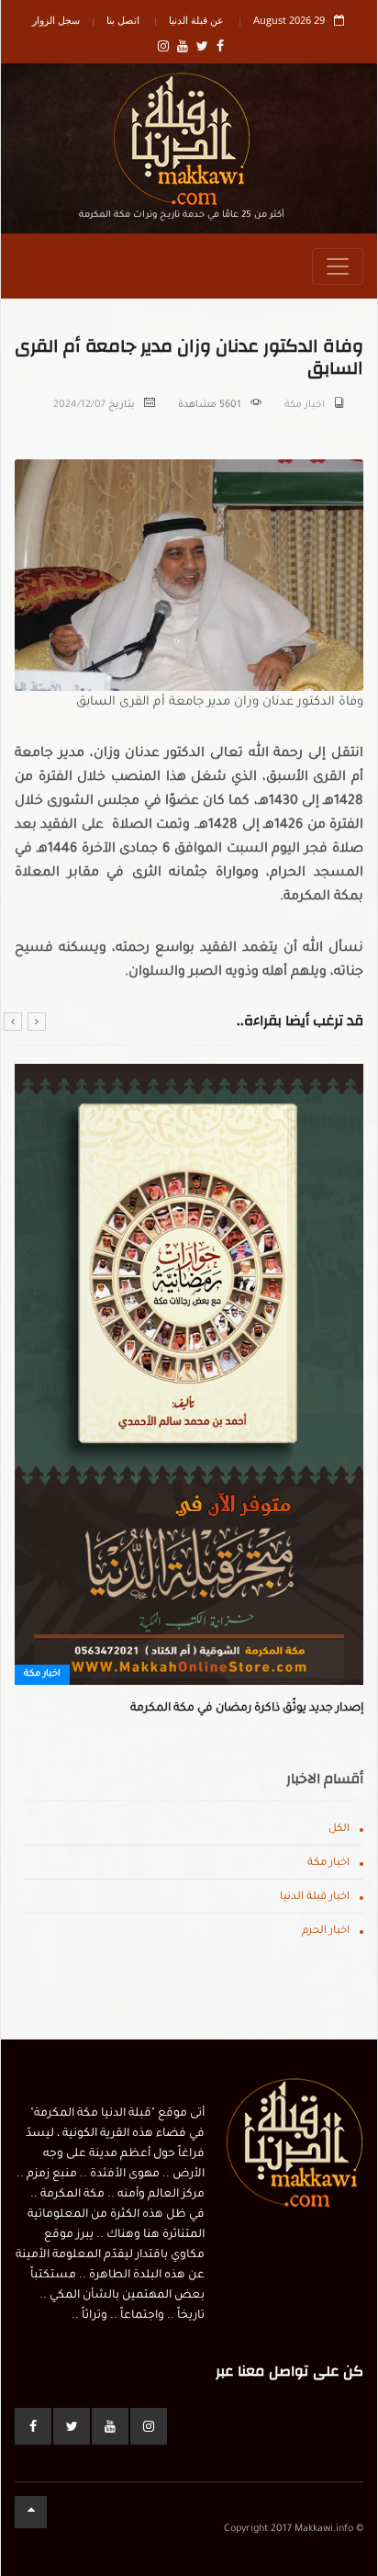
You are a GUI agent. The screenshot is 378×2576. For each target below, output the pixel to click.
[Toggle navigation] (338, 266)
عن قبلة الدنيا (196, 20)
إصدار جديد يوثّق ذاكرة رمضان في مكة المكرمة (247, 1709)
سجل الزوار (56, 20)
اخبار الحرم (326, 1932)
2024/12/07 (79, 405)
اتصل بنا (123, 20)
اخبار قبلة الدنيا (315, 1898)
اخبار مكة (305, 405)
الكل (339, 1830)
